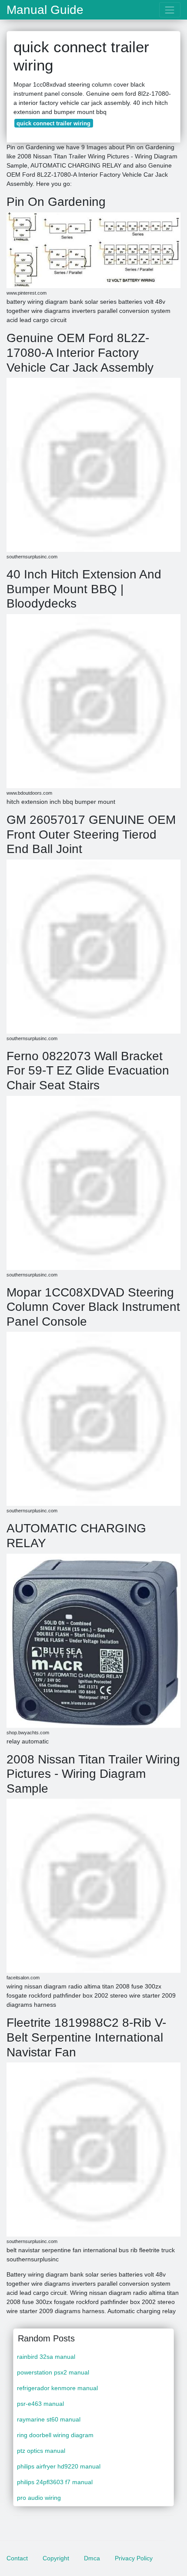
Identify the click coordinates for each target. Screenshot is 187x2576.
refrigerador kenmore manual (57, 2388)
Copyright (56, 2558)
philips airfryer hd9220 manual (59, 2466)
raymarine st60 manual (49, 2419)
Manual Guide (45, 10)
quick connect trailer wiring (53, 123)
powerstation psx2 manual (53, 2372)
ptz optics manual (41, 2451)
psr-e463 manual (40, 2404)
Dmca (92, 2558)
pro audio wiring (39, 2498)
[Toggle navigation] (170, 10)
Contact (17, 2558)
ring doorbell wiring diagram (55, 2435)
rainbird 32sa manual (46, 2357)
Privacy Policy (134, 2558)
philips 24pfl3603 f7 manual (55, 2482)
